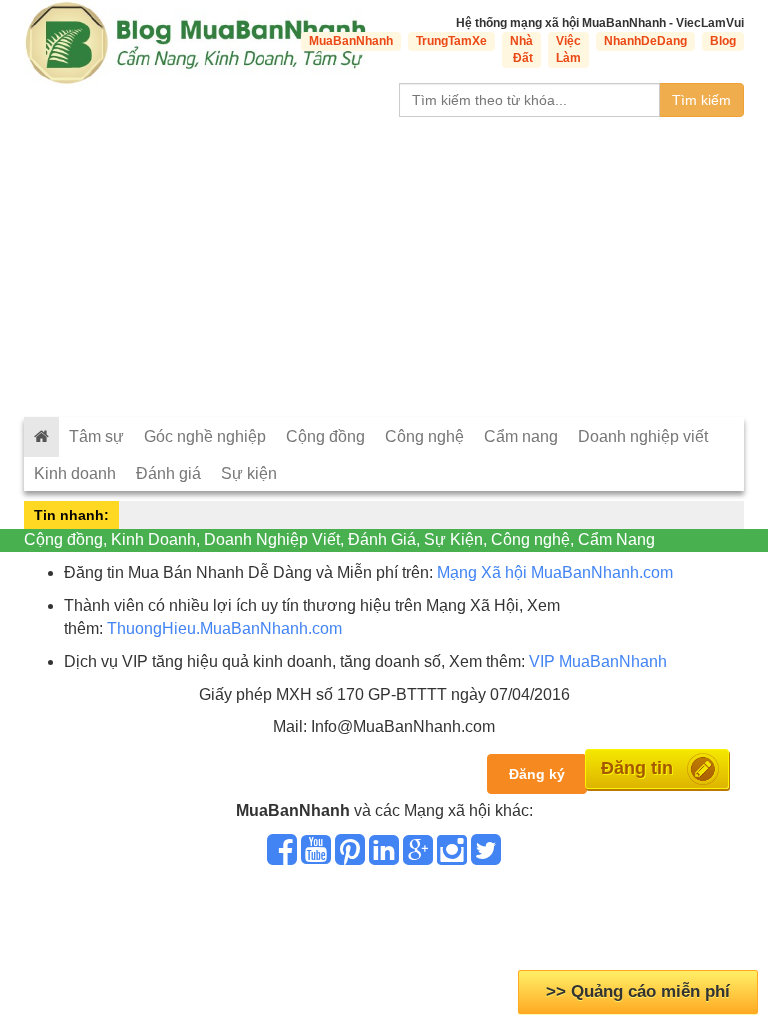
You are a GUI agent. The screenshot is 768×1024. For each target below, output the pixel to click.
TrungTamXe (451, 41)
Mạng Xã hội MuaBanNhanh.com (555, 572)
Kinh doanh (75, 473)
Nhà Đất (521, 49)
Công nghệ (424, 436)
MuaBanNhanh (351, 41)
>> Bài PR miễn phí (638, 991)
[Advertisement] (384, 267)
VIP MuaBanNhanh (598, 661)
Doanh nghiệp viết (643, 436)
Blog (723, 41)
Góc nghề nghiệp (205, 436)
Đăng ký (537, 774)
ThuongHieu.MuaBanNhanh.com (224, 628)
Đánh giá (168, 473)
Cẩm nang (521, 436)
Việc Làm (568, 49)
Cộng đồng (325, 436)
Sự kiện (249, 473)
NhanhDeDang (645, 41)
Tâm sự (96, 436)
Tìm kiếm (701, 100)
